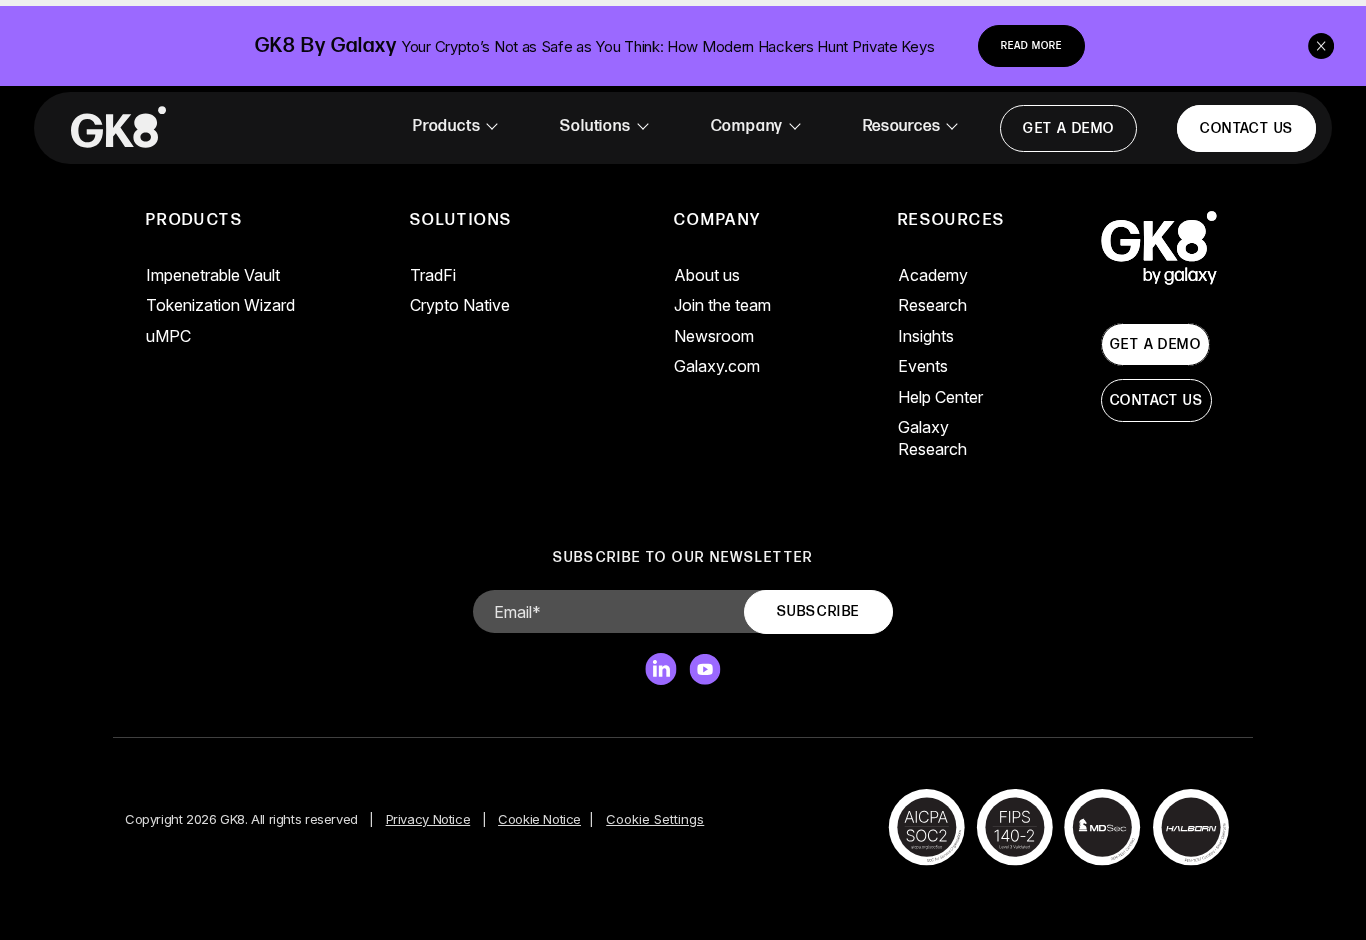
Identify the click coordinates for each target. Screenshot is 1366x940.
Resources (901, 126)
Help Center (940, 397)
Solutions (595, 126)
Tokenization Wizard (220, 305)
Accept (693, 896)
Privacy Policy (583, 799)
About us (707, 275)
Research (932, 305)
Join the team (722, 305)
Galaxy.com (717, 366)
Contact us (1246, 128)
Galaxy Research (932, 438)
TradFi (433, 275)
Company (747, 126)
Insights (926, 336)
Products (446, 126)
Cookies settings (535, 896)
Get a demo (1068, 128)
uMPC (168, 336)
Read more (1031, 46)
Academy (933, 275)
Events (923, 366)
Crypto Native (460, 305)
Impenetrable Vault (213, 275)
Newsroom (714, 336)
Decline (831, 896)
